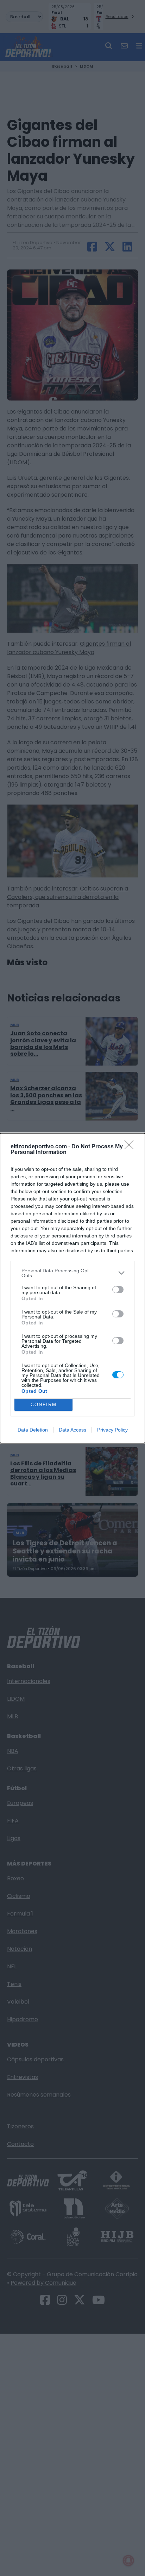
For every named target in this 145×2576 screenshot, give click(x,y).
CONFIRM (44, 1405)
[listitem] (72, 1273)
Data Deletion (33, 1430)
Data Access (72, 1430)
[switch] (118, 1290)
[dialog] (72, 1288)
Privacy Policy (112, 1430)
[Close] (131, 1147)
